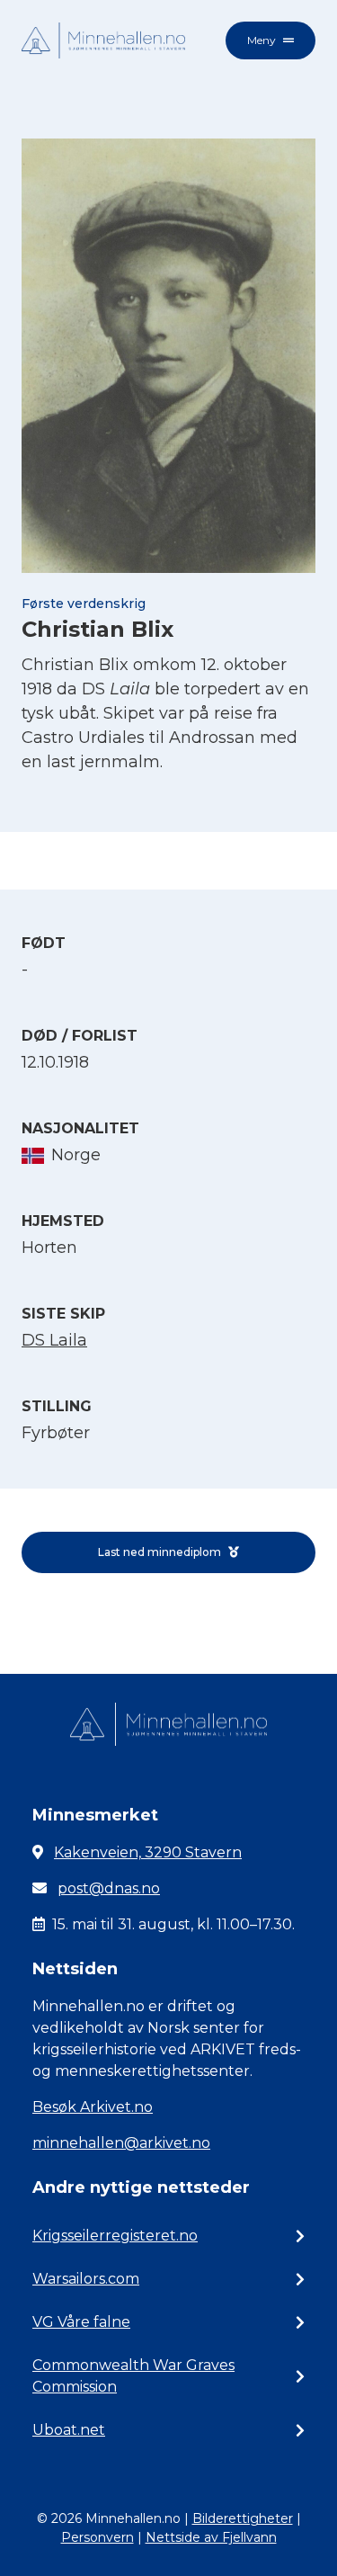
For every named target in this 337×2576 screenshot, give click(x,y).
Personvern (98, 2537)
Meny (262, 40)
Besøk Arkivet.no (93, 2107)
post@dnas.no (109, 1888)
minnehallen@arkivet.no (121, 2143)
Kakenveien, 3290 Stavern (148, 1852)
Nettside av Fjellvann (211, 2537)
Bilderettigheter (243, 2518)
